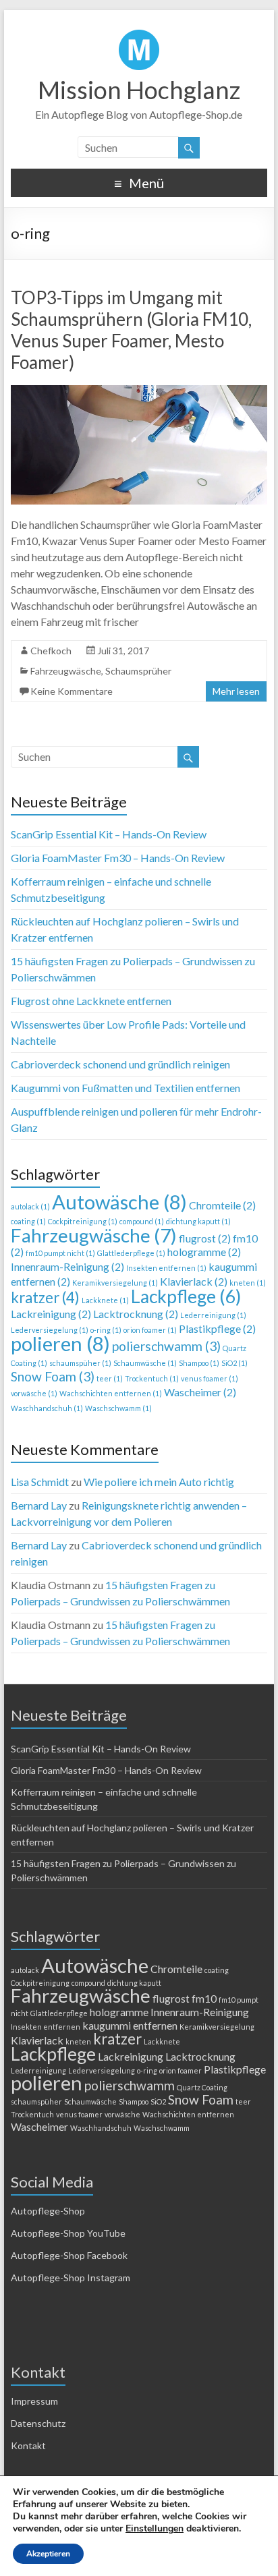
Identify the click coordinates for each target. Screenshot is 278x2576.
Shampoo (199, 1363)
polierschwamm (166, 1346)
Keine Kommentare (72, 691)
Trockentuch (152, 1378)
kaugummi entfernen (130, 2025)
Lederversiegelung (50, 1330)
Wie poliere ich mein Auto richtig (159, 1482)
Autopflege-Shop (48, 2211)
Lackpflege (186, 1296)
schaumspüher (80, 1363)
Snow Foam (53, 1376)
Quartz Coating (202, 2087)
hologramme (204, 1252)
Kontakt (28, 2445)
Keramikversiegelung (115, 1283)
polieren (60, 1343)
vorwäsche (34, 1393)
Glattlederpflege (131, 1253)
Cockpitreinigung (83, 1221)
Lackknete (105, 1300)
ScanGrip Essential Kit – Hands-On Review (109, 834)
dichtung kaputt (198, 1221)
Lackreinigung (51, 1314)
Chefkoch (51, 651)
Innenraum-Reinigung (67, 1266)
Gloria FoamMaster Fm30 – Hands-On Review (118, 858)
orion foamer (150, 1330)
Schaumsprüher (138, 671)
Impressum (34, 2401)
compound (142, 1221)
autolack (30, 1206)
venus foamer (210, 1378)
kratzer (45, 1297)
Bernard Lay (39, 1505)
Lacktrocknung (136, 1314)
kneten (248, 1283)
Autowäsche (119, 1202)
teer (110, 1378)
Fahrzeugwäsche (66, 671)
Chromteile (222, 1205)
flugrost (205, 1238)
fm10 (204, 1998)
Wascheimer (200, 1392)
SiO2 (234, 1363)
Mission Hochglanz (139, 90)
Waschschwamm (118, 1408)
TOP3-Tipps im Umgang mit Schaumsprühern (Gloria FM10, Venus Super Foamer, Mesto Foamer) (131, 330)
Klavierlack (194, 1281)
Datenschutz (38, 2423)
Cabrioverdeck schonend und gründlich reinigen (120, 1064)
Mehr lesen (236, 691)
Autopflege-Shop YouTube (68, 2233)
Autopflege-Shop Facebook (69, 2255)
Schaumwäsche (145, 1363)
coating (28, 1221)
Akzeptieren (48, 2554)
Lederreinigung (213, 1315)
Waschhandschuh (47, 1408)
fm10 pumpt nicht (60, 1253)
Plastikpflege (217, 1328)
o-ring (106, 1330)
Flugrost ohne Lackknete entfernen (91, 1001)
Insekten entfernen (166, 1268)
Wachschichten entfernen (111, 1393)
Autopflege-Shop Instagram (71, 2278)
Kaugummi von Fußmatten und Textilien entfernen (126, 1088)
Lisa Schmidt (40, 1482)
